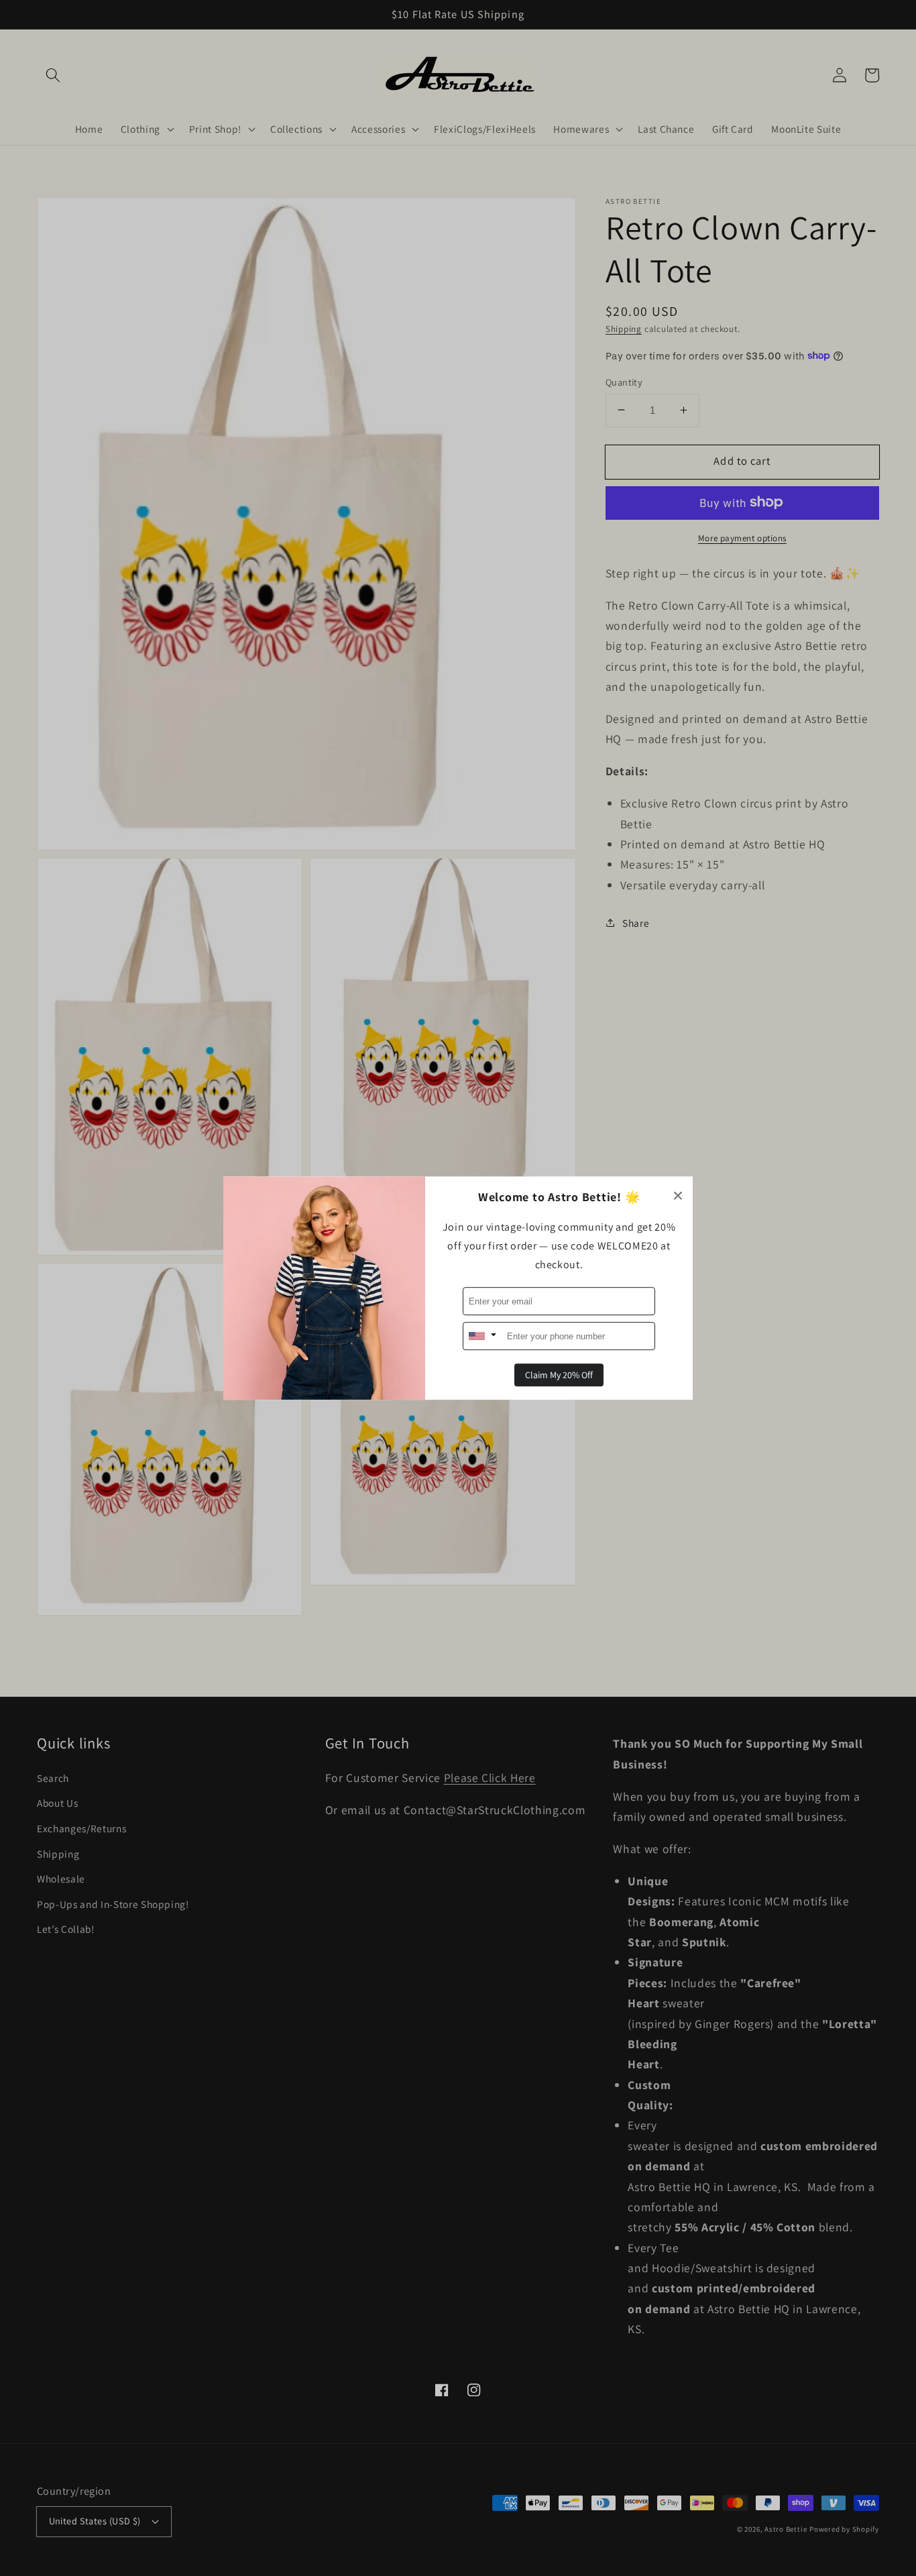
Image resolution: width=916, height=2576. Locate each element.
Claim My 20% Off (559, 1375)
